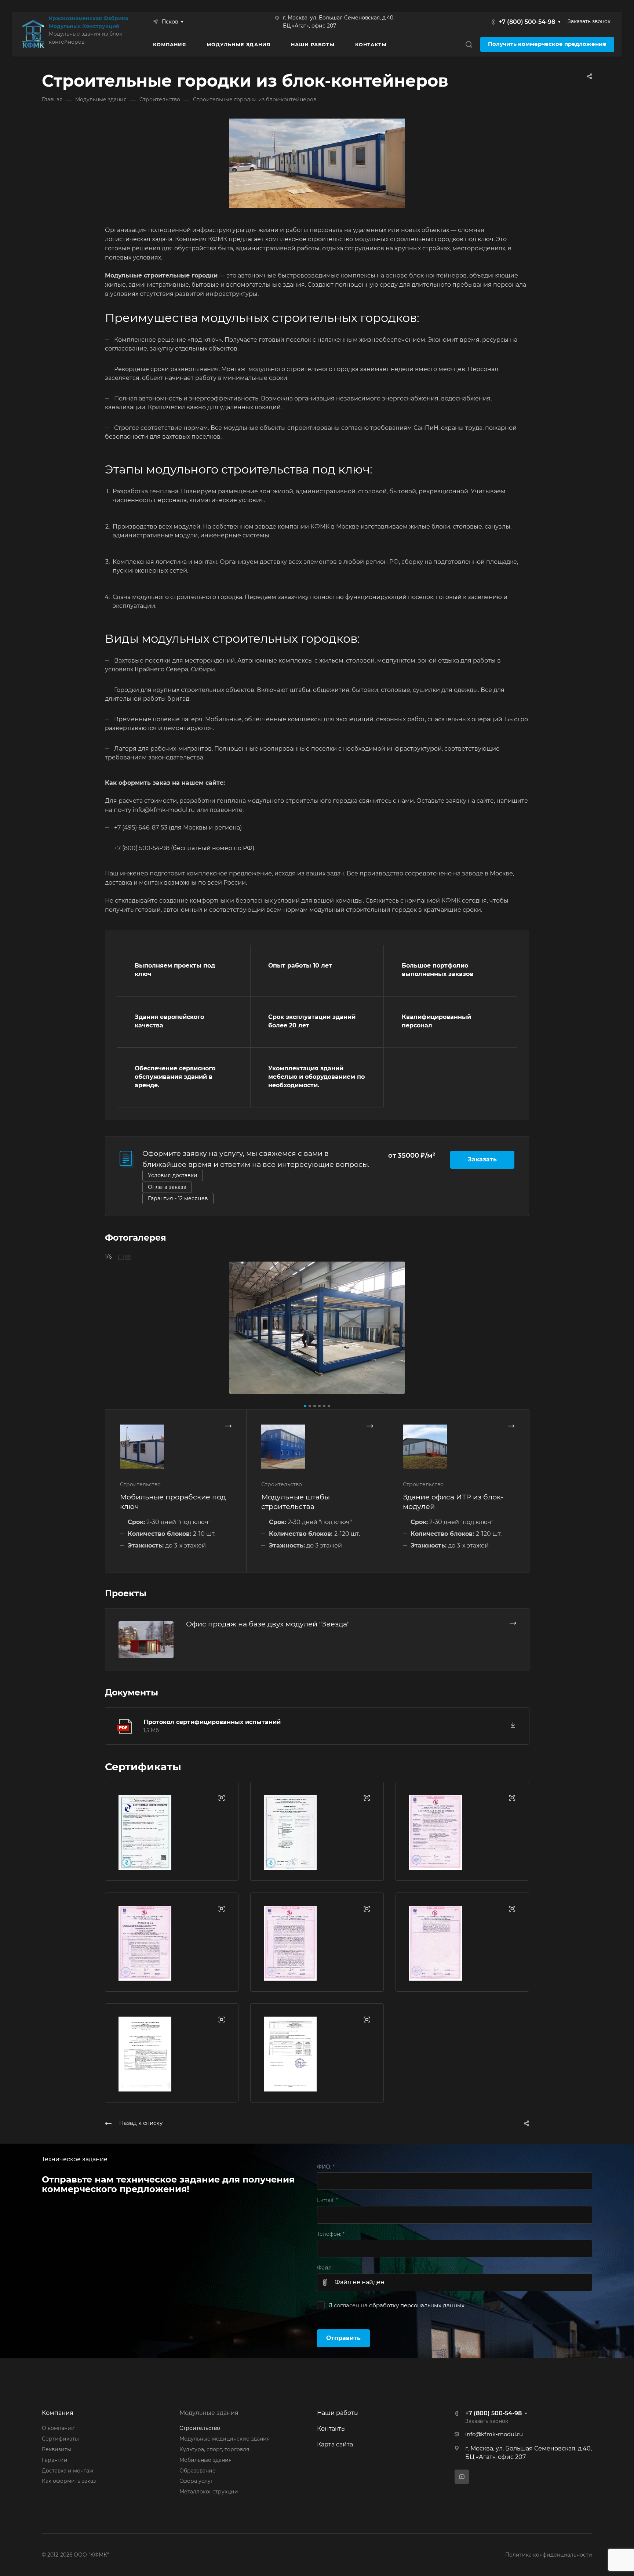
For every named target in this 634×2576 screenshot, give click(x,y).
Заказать (482, 1159)
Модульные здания (209, 2413)
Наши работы (338, 2413)
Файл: (325, 2268)
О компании (58, 2428)
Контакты (331, 2429)
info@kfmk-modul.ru (494, 2434)
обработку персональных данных (417, 2305)
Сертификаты (60, 2439)
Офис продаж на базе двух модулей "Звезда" (268, 1624)
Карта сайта (335, 2444)
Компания (58, 2413)
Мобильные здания (205, 2460)
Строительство (200, 2428)
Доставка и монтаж (68, 2471)
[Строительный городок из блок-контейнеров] (317, 1328)
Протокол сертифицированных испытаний (212, 1722)
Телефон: (331, 2234)
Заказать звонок (589, 21)
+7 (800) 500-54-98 (527, 22)
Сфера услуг (196, 2481)
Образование (198, 2471)
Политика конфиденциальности (549, 2555)
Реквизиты (57, 2449)
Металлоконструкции (209, 2492)
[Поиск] (469, 45)
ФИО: (326, 2167)
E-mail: (327, 2200)
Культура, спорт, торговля (214, 2449)
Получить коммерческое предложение (547, 44)
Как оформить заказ (69, 2481)
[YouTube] (462, 2477)
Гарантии (55, 2460)
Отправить (343, 2338)
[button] (305, 1406)
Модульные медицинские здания (225, 2439)
